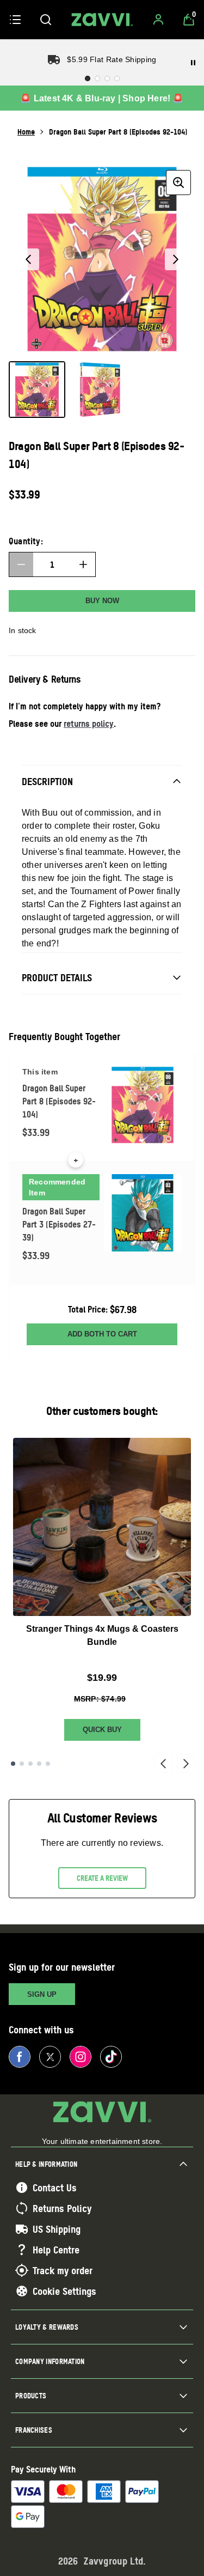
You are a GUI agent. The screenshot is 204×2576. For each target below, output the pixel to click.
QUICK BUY (102, 1730)
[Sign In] (158, 20)
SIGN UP (42, 1994)
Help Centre (56, 2250)
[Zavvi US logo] (102, 20)
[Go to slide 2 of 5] (22, 1764)
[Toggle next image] (176, 259)
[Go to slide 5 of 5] (48, 1764)
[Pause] (193, 63)
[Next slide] (186, 1764)
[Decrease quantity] (21, 564)
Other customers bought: (102, 1411)
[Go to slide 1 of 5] (13, 1764)
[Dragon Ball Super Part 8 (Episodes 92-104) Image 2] (100, 390)
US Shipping (57, 2229)
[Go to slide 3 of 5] (30, 1764)
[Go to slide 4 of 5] (39, 1764)
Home (26, 132)
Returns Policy (62, 2208)
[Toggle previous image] (28, 259)
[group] (102, 259)
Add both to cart (102, 1334)
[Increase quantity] (83, 564)
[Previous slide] (163, 1764)
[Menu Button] (15, 20)
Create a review (102, 1878)
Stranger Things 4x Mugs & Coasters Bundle (102, 1635)
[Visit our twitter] (50, 2057)
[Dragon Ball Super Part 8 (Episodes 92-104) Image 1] (37, 390)
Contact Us (55, 2188)
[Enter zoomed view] (178, 183)
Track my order (63, 2270)
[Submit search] (46, 20)
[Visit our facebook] (20, 2057)
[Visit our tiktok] (111, 2057)
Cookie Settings (64, 2291)
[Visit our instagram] (81, 2057)
